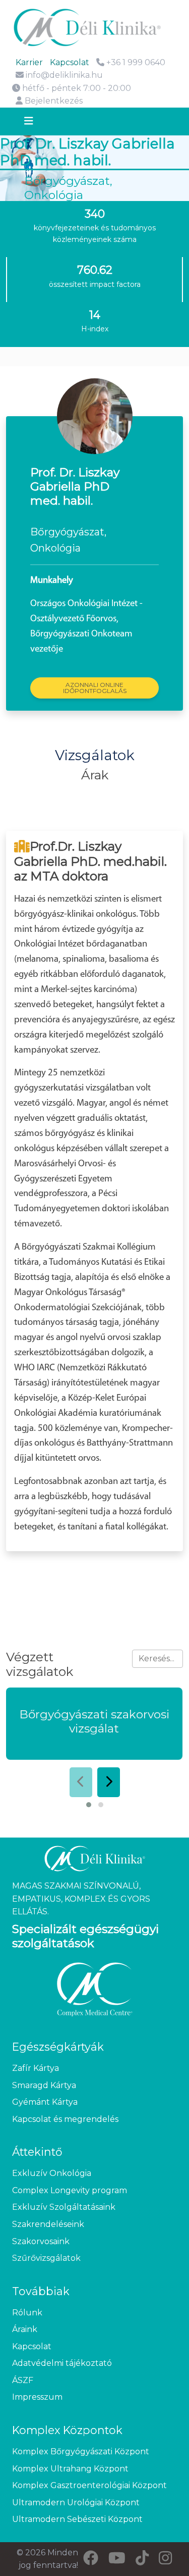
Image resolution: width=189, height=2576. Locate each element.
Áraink (25, 2329)
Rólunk (27, 2313)
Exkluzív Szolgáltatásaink (64, 2207)
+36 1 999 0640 (135, 62)
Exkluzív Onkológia (52, 2173)
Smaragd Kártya (44, 2085)
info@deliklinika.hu (64, 75)
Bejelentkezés (53, 101)
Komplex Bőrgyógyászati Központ (81, 2451)
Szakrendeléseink (48, 2224)
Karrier (29, 62)
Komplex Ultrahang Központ (70, 2469)
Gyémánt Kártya (45, 2102)
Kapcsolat (70, 62)
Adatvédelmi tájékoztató (62, 2363)
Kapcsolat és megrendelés (65, 2119)
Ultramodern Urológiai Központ (76, 2503)
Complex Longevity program (70, 2190)
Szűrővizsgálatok (46, 2258)
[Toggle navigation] (38, 122)
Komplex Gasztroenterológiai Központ (89, 2485)
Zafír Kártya (36, 2068)
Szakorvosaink (41, 2241)
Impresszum (37, 2397)
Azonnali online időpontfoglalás (95, 688)
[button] (89, 1805)
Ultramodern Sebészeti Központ (77, 2519)
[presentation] (81, 1782)
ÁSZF (23, 2380)
